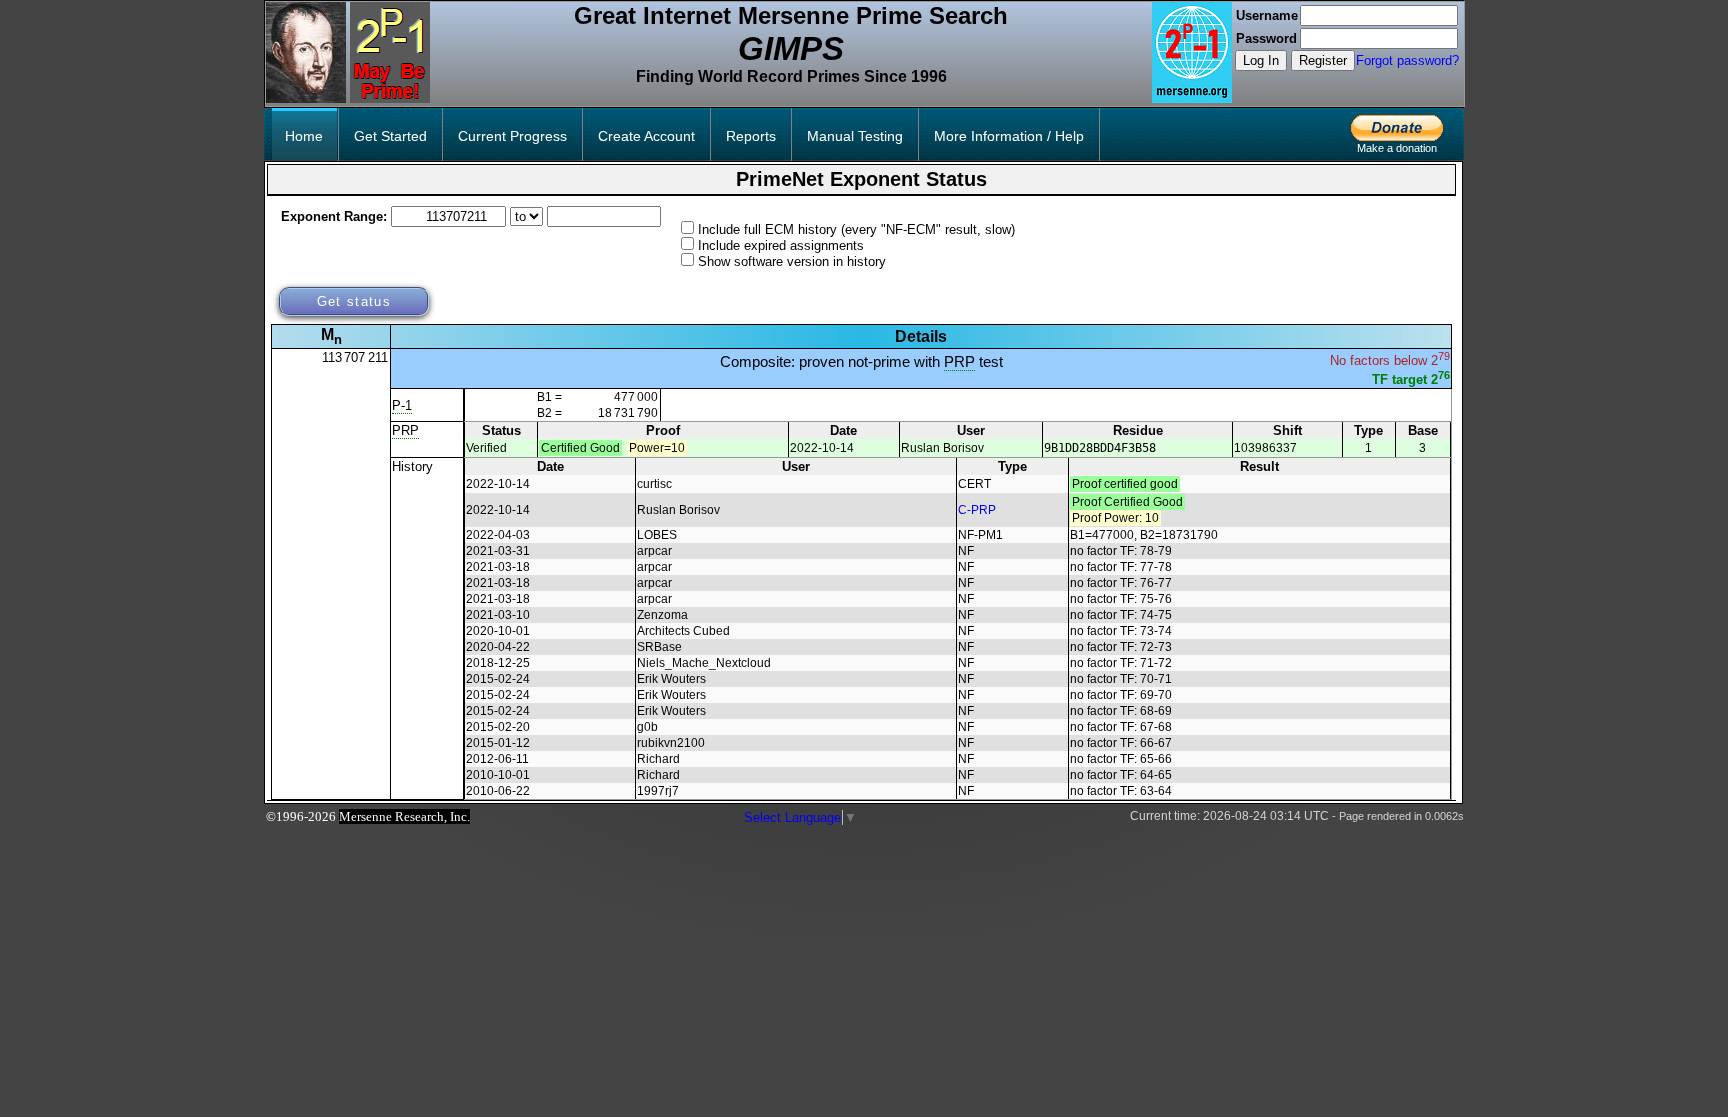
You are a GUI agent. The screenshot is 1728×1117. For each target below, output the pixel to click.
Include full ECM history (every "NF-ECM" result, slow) (856, 229)
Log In (1261, 60)
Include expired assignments (781, 245)
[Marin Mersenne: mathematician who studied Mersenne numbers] (306, 98)
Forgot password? (1407, 60)
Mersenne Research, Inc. (404, 816)
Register (1323, 60)
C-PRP (977, 510)
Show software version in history (792, 261)
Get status (354, 301)
